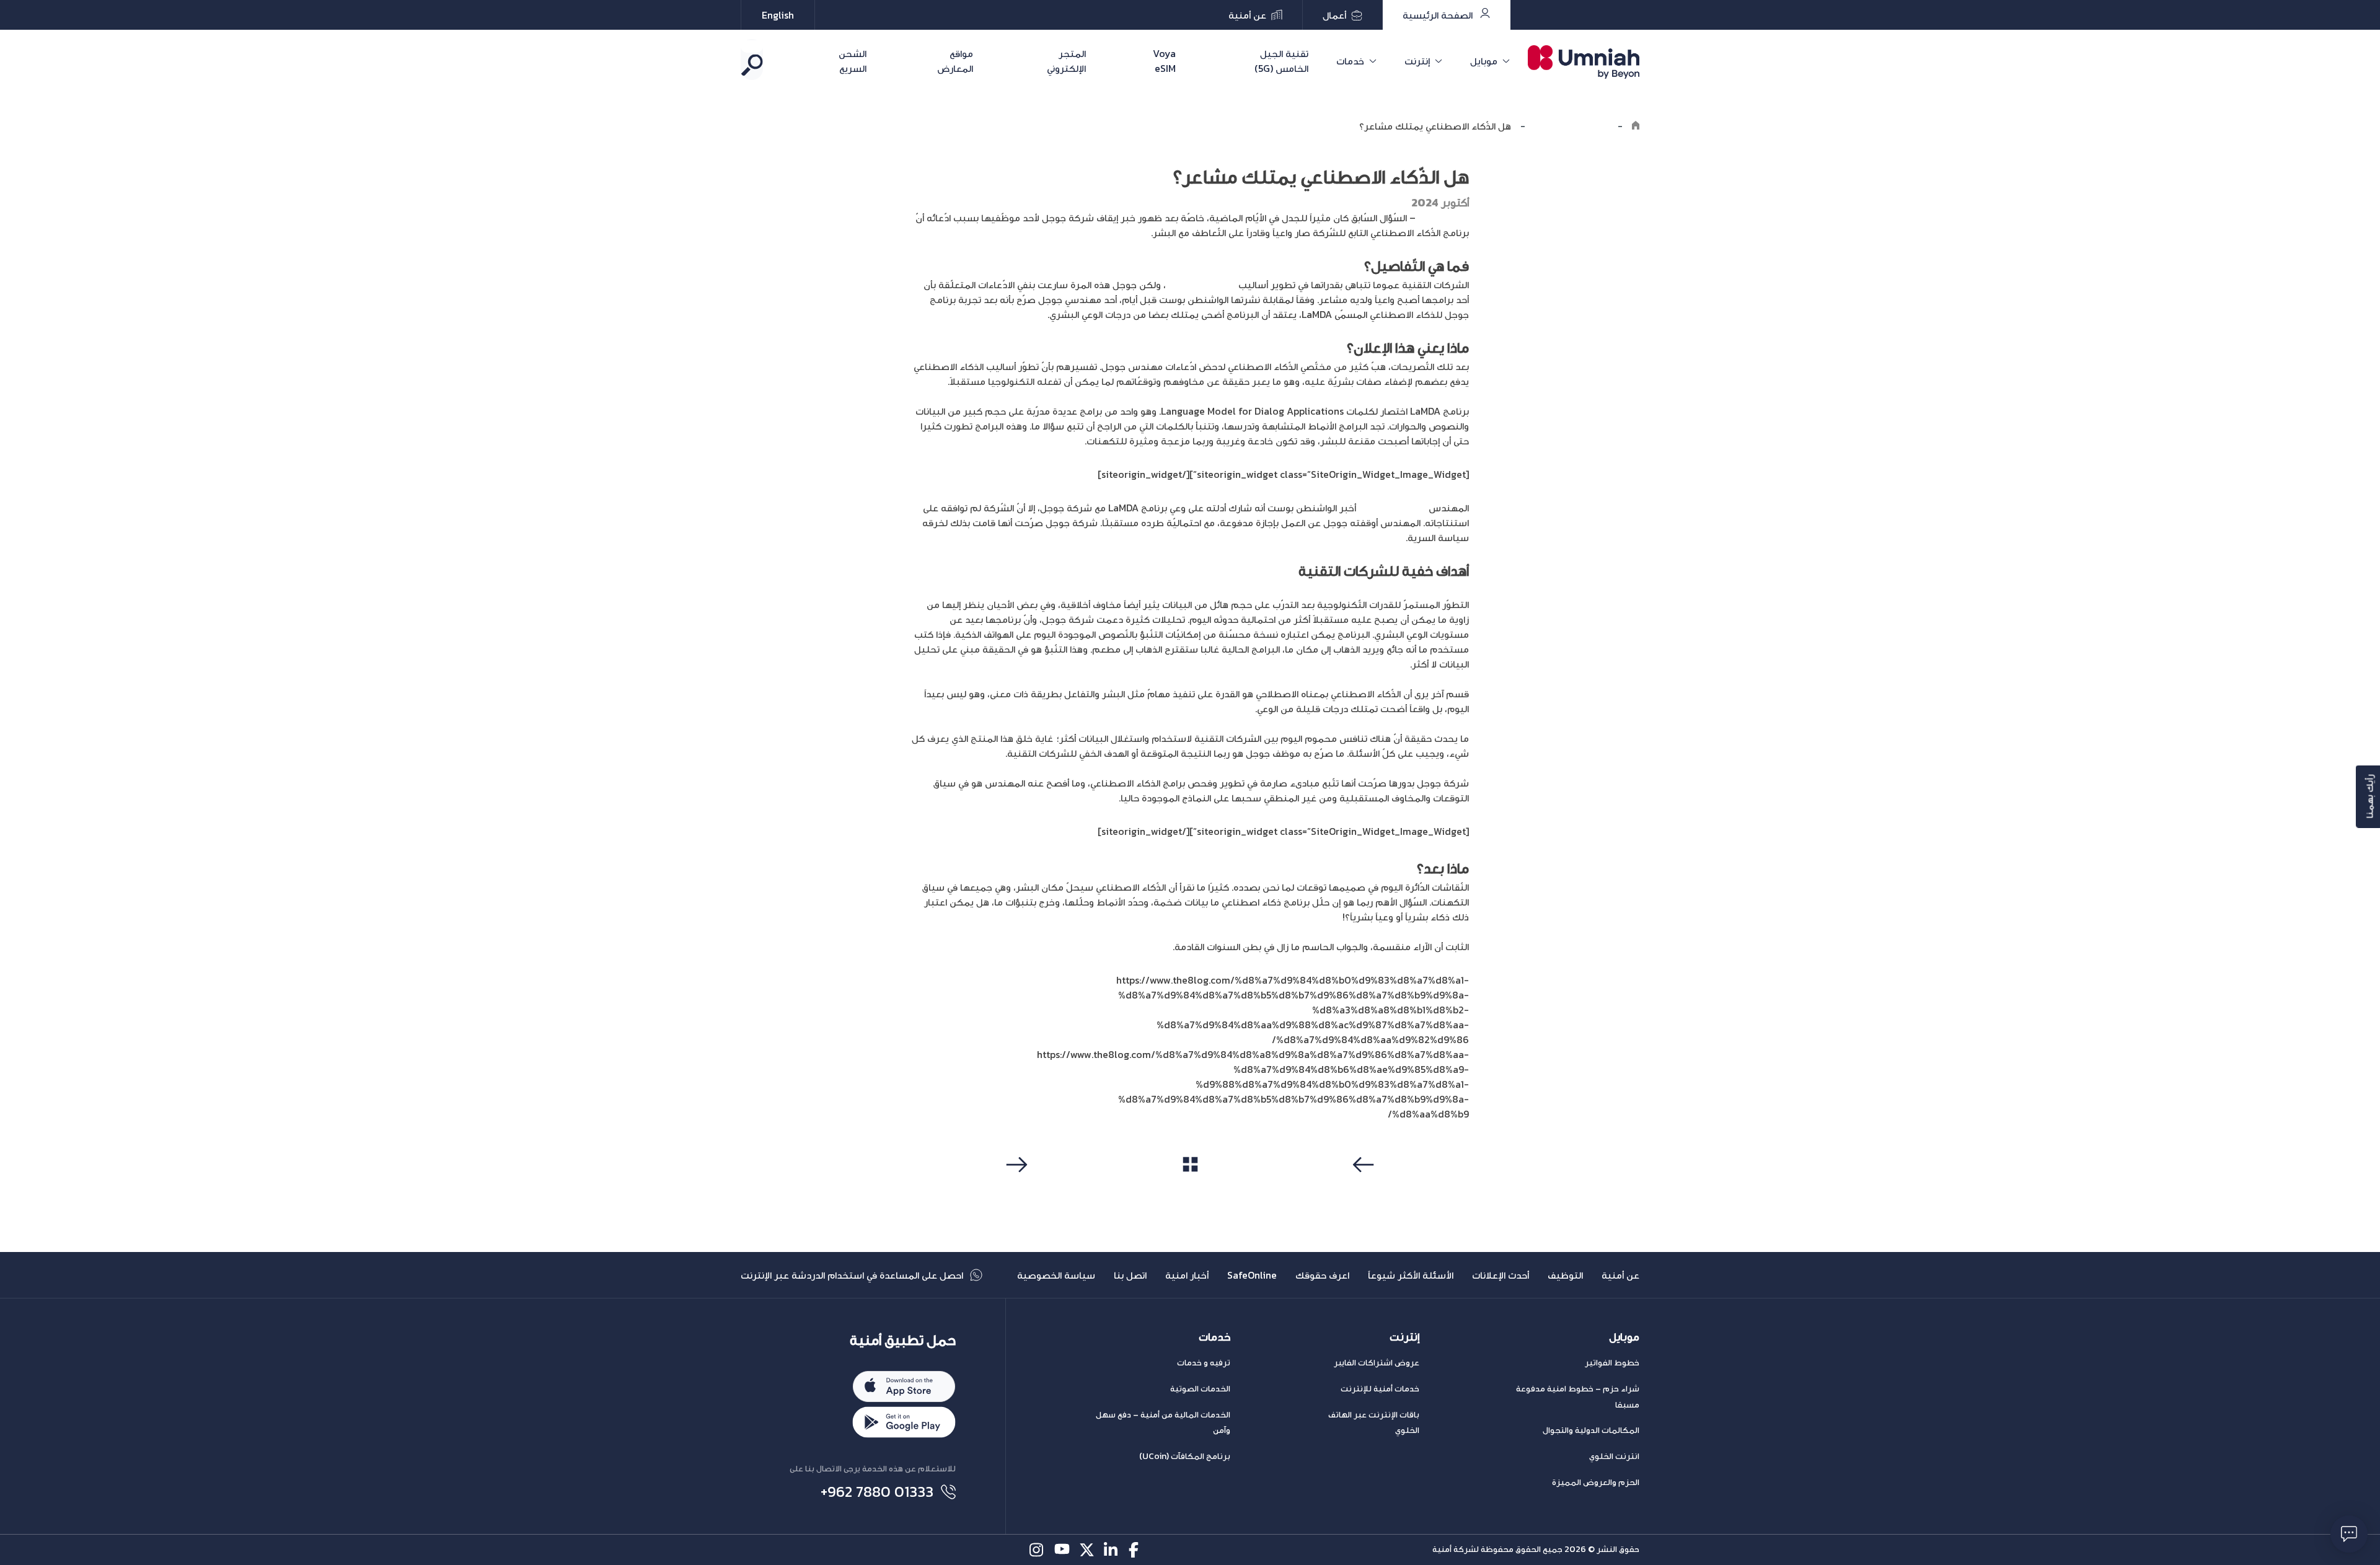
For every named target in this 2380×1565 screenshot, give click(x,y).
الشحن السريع (853, 61)
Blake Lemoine (1392, 508)
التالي (1015, 1188)
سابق (1365, 1188)
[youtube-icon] (1062, 1550)
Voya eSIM (1164, 61)
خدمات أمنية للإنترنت (1380, 1389)
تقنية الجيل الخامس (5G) (1281, 61)
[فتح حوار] (2349, 1534)
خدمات (1350, 61)
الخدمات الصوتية (1200, 1389)
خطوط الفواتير (1612, 1363)
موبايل (1484, 61)
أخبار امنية (1187, 1275)
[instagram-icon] (1037, 1550)
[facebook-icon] (1136, 1550)
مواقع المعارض (955, 61)
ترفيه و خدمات (1204, 1363)
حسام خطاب (1442, 218)
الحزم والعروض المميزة (1596, 1482)
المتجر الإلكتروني (1066, 61)
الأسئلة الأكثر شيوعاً (1411, 1275)
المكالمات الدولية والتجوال (1591, 1430)
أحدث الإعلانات (1501, 1275)
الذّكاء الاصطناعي (1201, 284)
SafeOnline (1252, 1275)
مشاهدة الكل (1190, 1188)
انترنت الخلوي (1614, 1456)
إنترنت (1417, 61)
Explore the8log (1571, 126)
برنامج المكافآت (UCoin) (1185, 1456)
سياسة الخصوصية (1056, 1275)
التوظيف (1565, 1275)
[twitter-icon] (1087, 1550)
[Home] (1636, 126)
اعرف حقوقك (1322, 1275)
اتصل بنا (1130, 1275)
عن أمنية (1620, 1275)
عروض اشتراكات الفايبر (1377, 1363)
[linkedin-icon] (1112, 1550)
